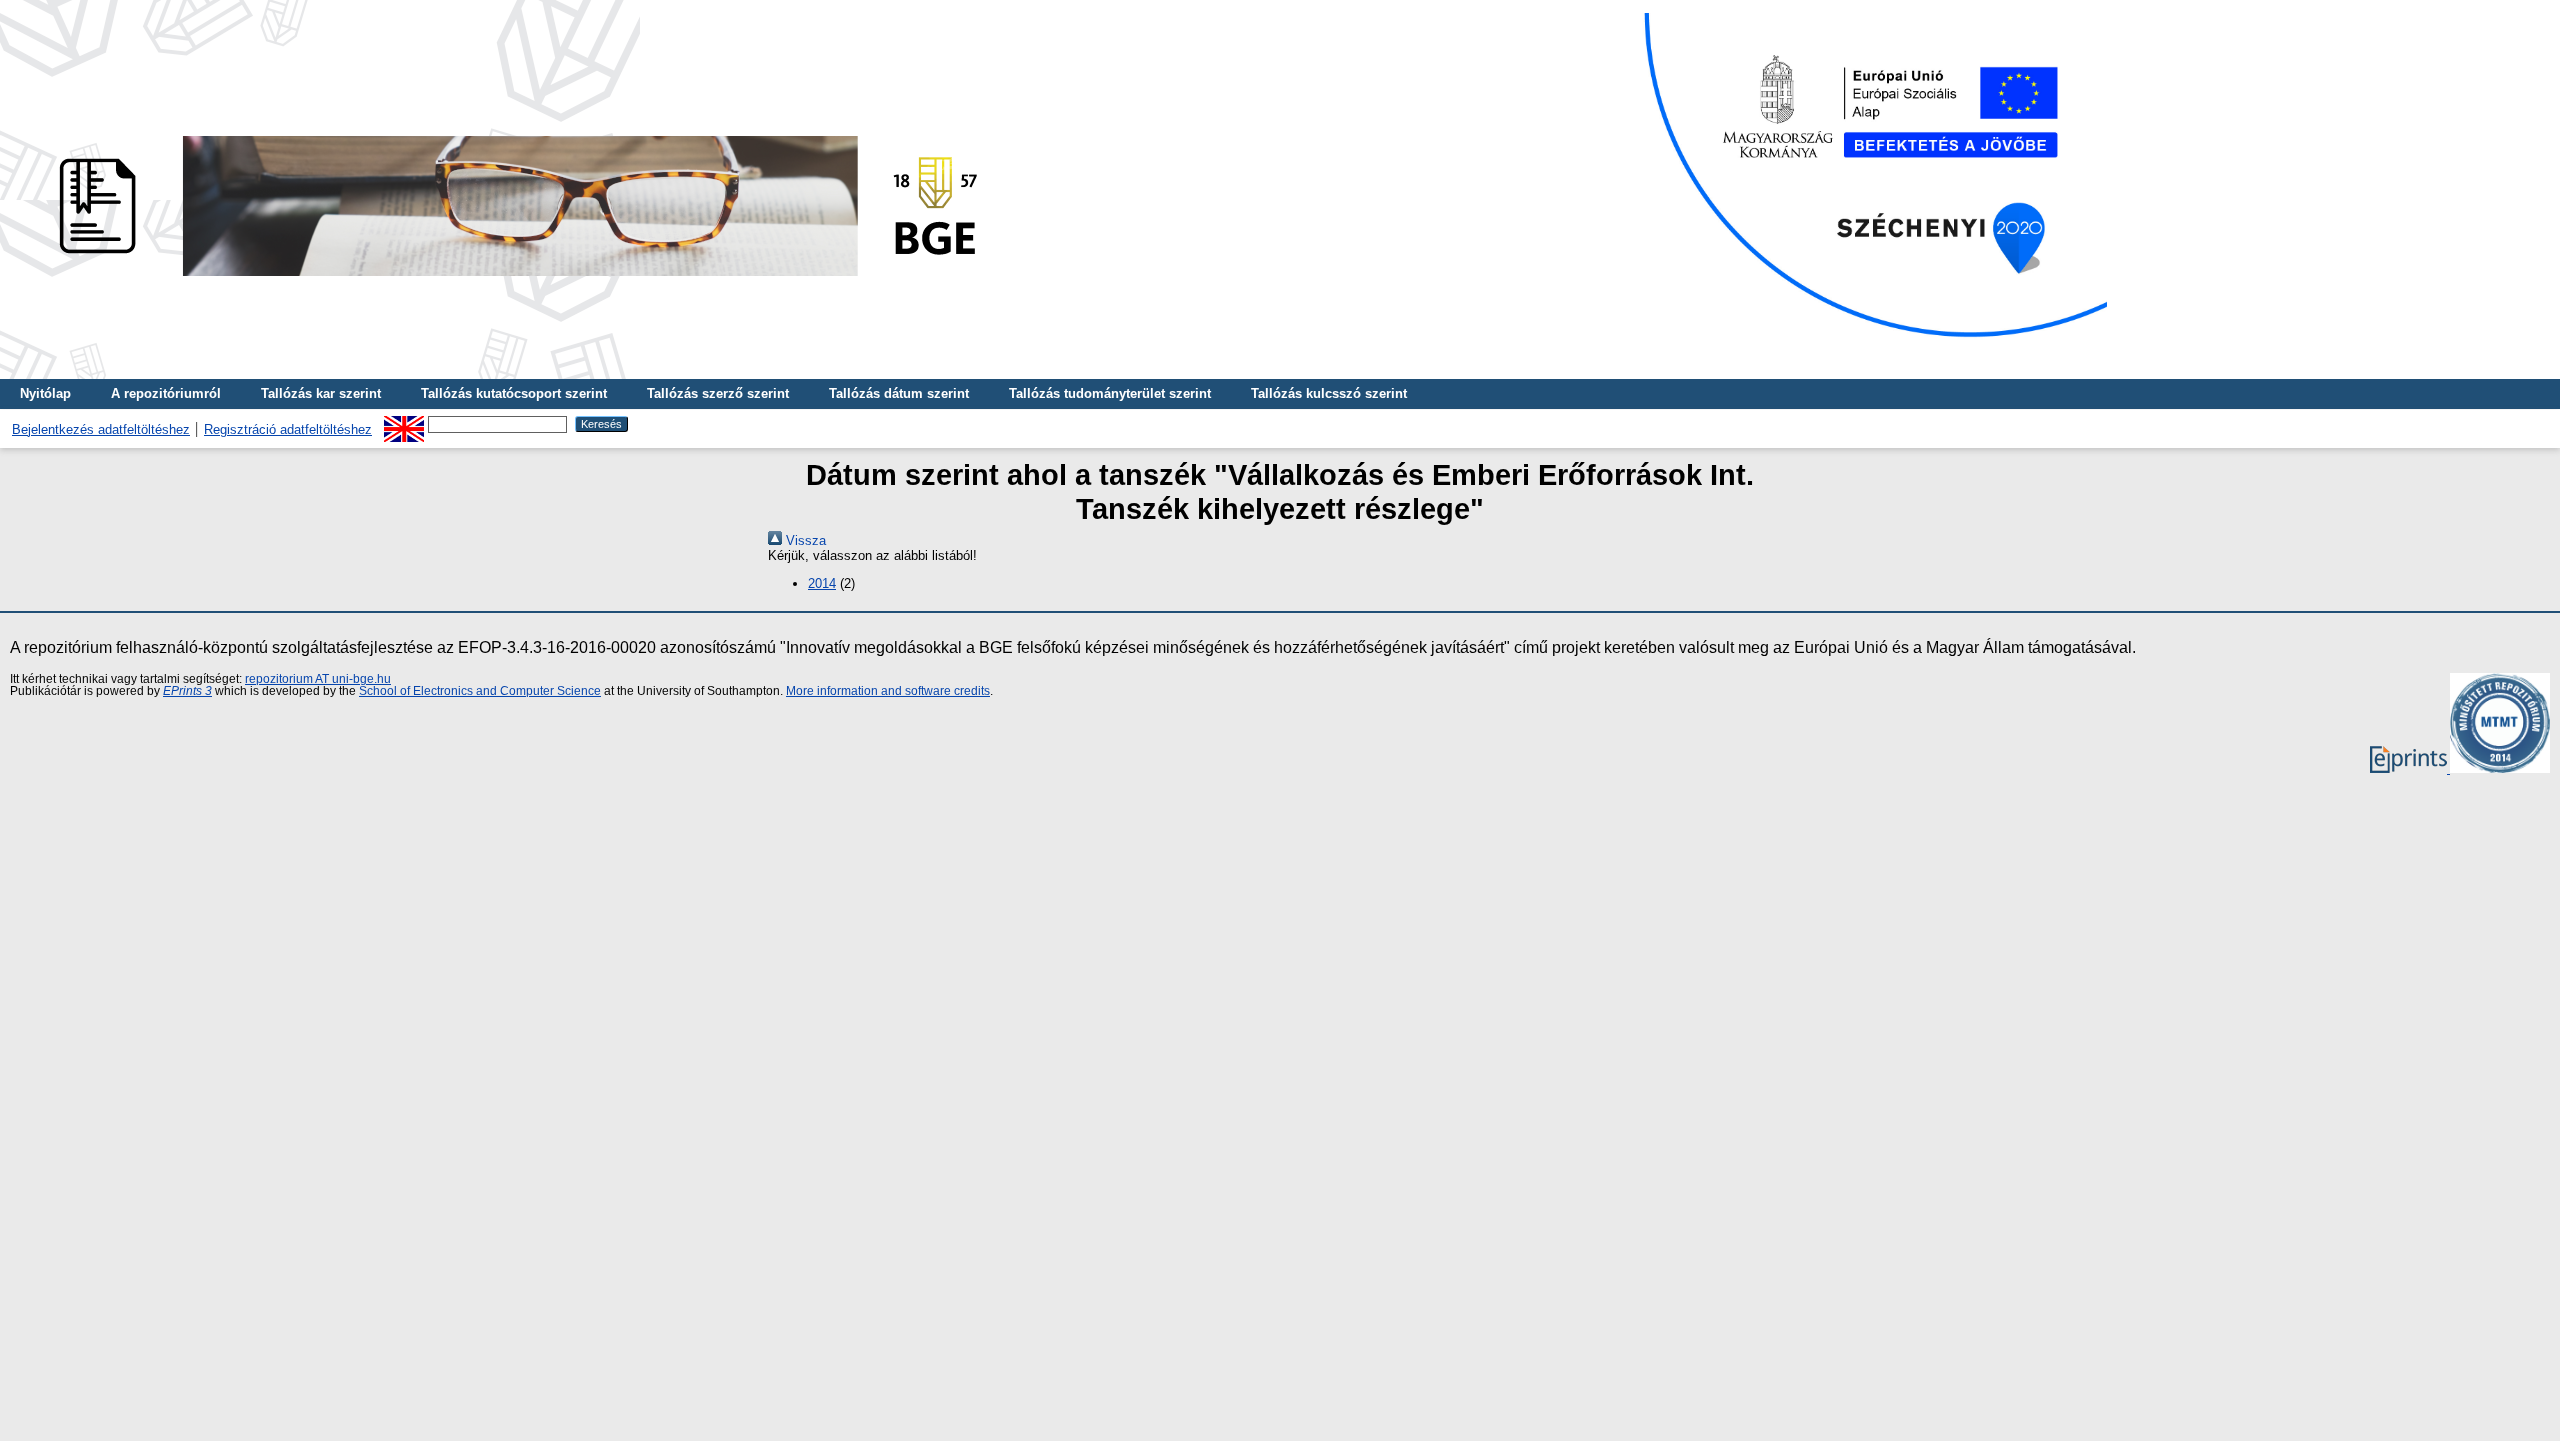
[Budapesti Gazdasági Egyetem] (511, 281)
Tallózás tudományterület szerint (1110, 393)
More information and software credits (888, 691)
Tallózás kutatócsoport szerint (514, 393)
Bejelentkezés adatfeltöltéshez (101, 429)
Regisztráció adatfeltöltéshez (288, 429)
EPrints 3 (187, 691)
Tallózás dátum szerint (899, 393)
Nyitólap (45, 393)
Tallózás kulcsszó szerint (1329, 393)
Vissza (804, 540)
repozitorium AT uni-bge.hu (318, 679)
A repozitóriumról (166, 393)
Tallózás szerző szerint (718, 393)
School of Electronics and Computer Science (480, 691)
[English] (404, 423)
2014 (822, 583)
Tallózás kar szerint (321, 393)
